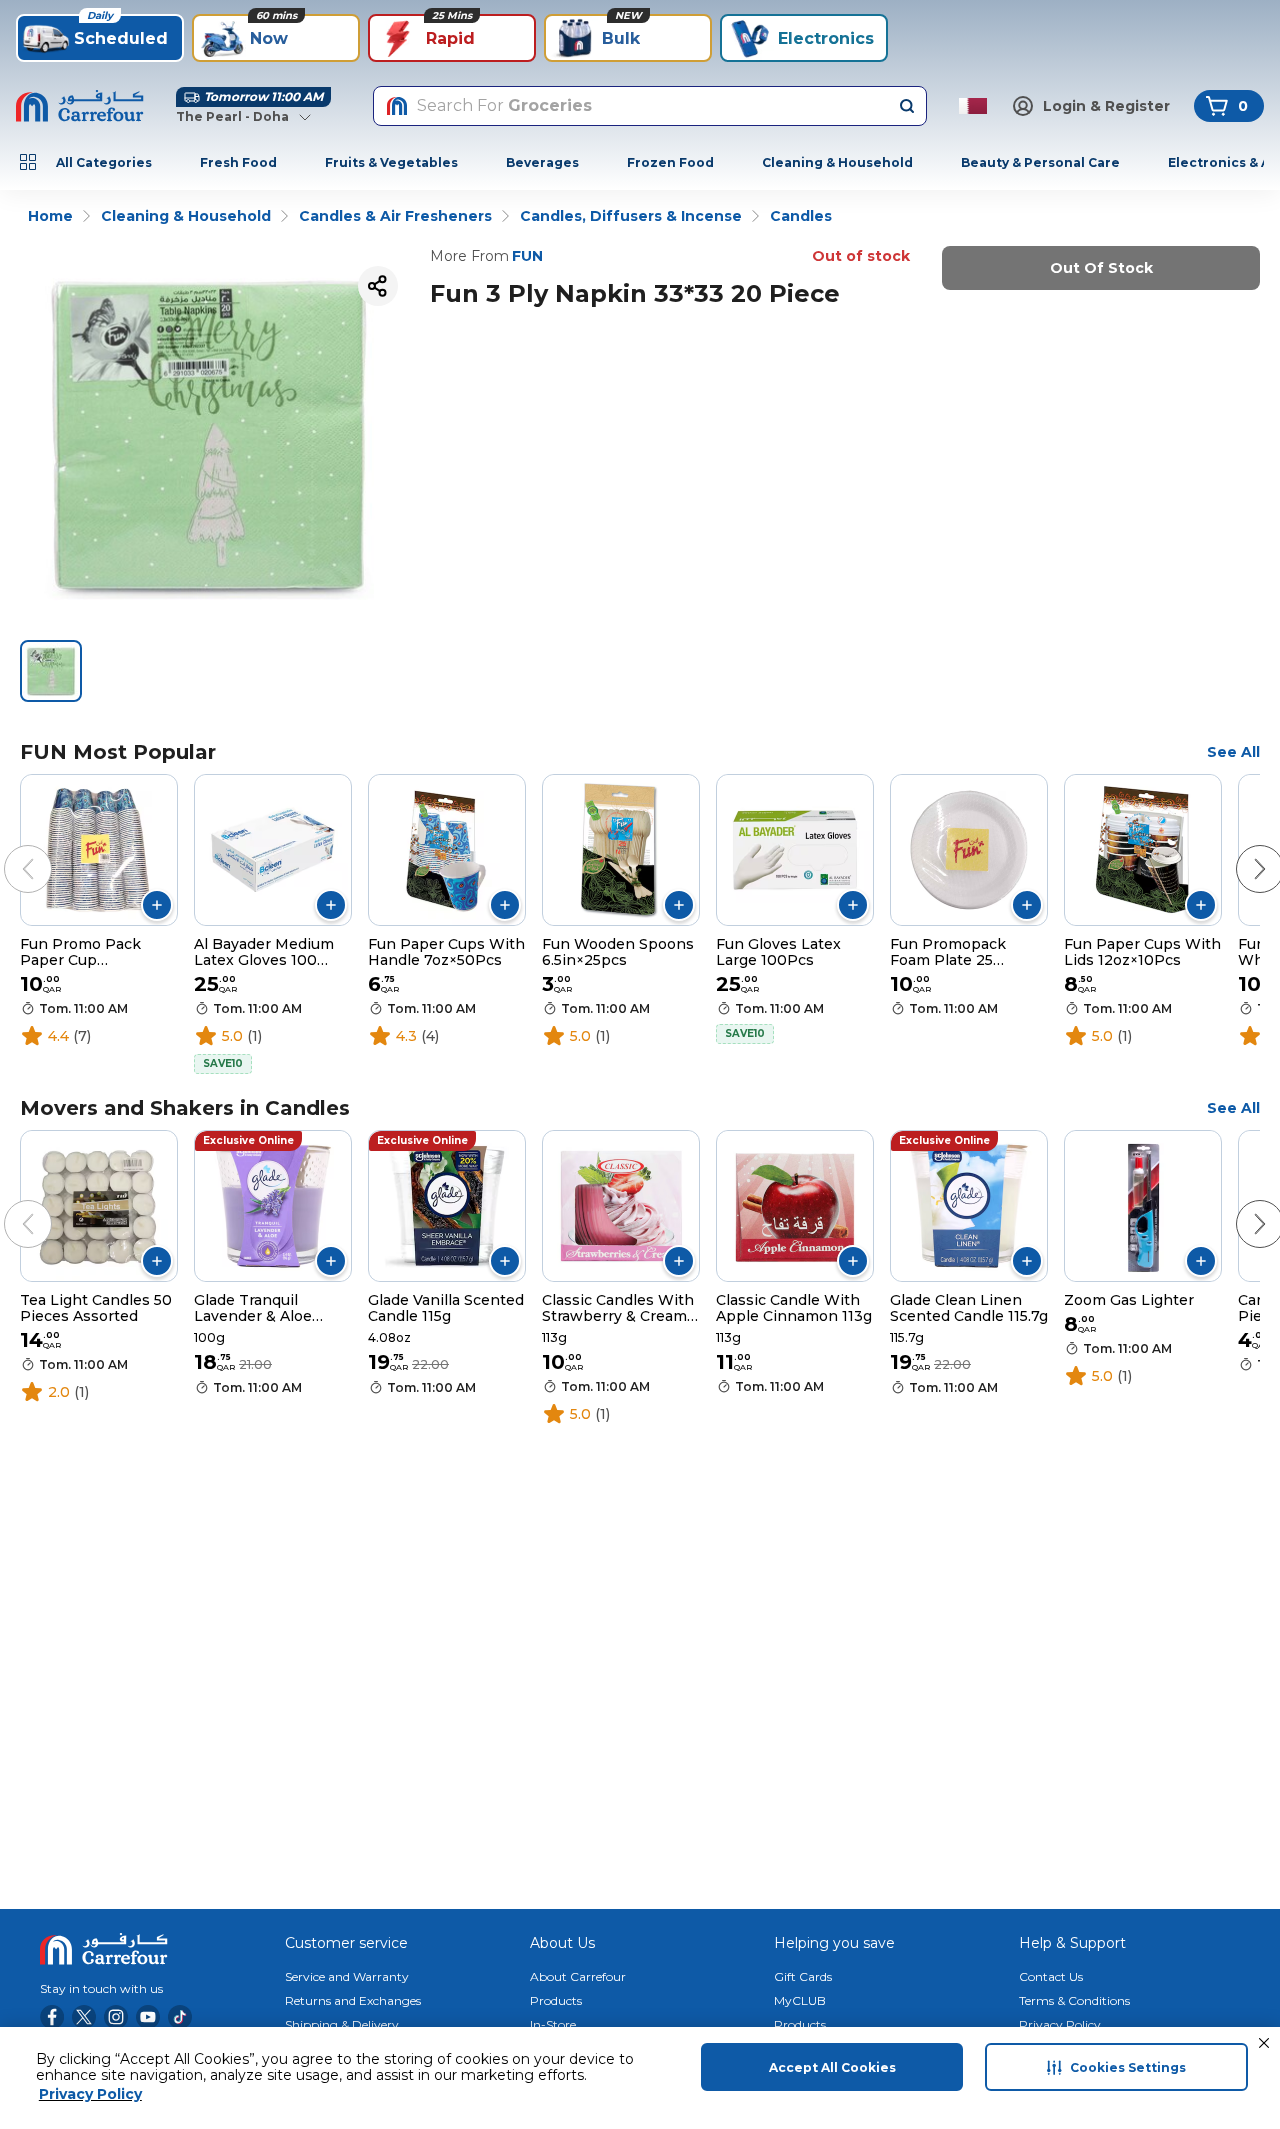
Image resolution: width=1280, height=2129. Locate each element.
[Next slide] (1240, 849)
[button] (1264, 2043)
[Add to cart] (157, 905)
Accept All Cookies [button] (832, 2067)
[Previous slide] (8, 849)
